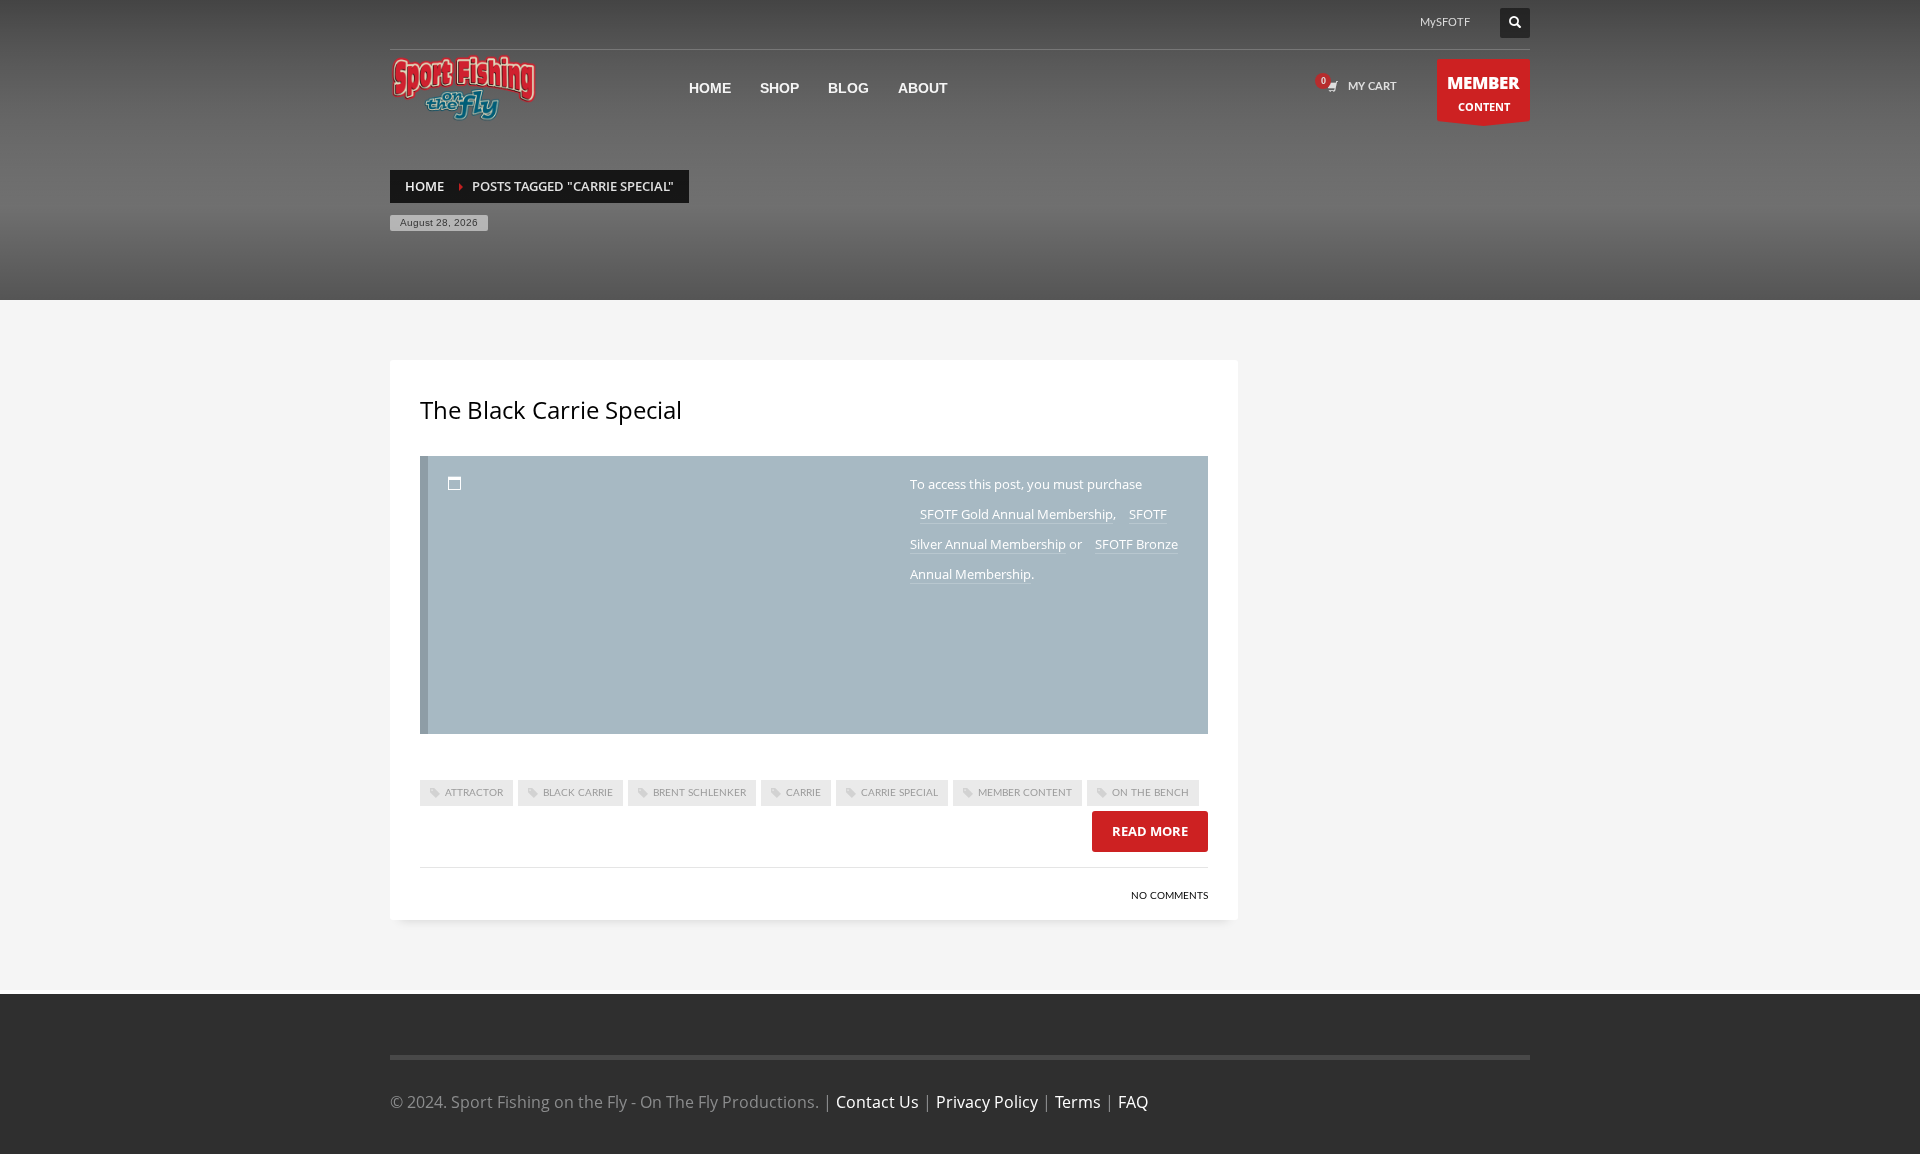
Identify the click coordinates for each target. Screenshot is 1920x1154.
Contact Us (877, 1102)
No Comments (1169, 896)
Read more (1150, 831)
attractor (474, 793)
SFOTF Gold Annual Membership (1016, 514)
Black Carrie (578, 793)
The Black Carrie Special (551, 409)
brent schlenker (699, 793)
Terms (1078, 1102)
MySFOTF (1445, 22)
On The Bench (1150, 793)
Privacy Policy (987, 1102)
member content (1025, 793)
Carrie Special (899, 793)
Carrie (803, 793)
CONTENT (1483, 92)
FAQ (1133, 1102)
